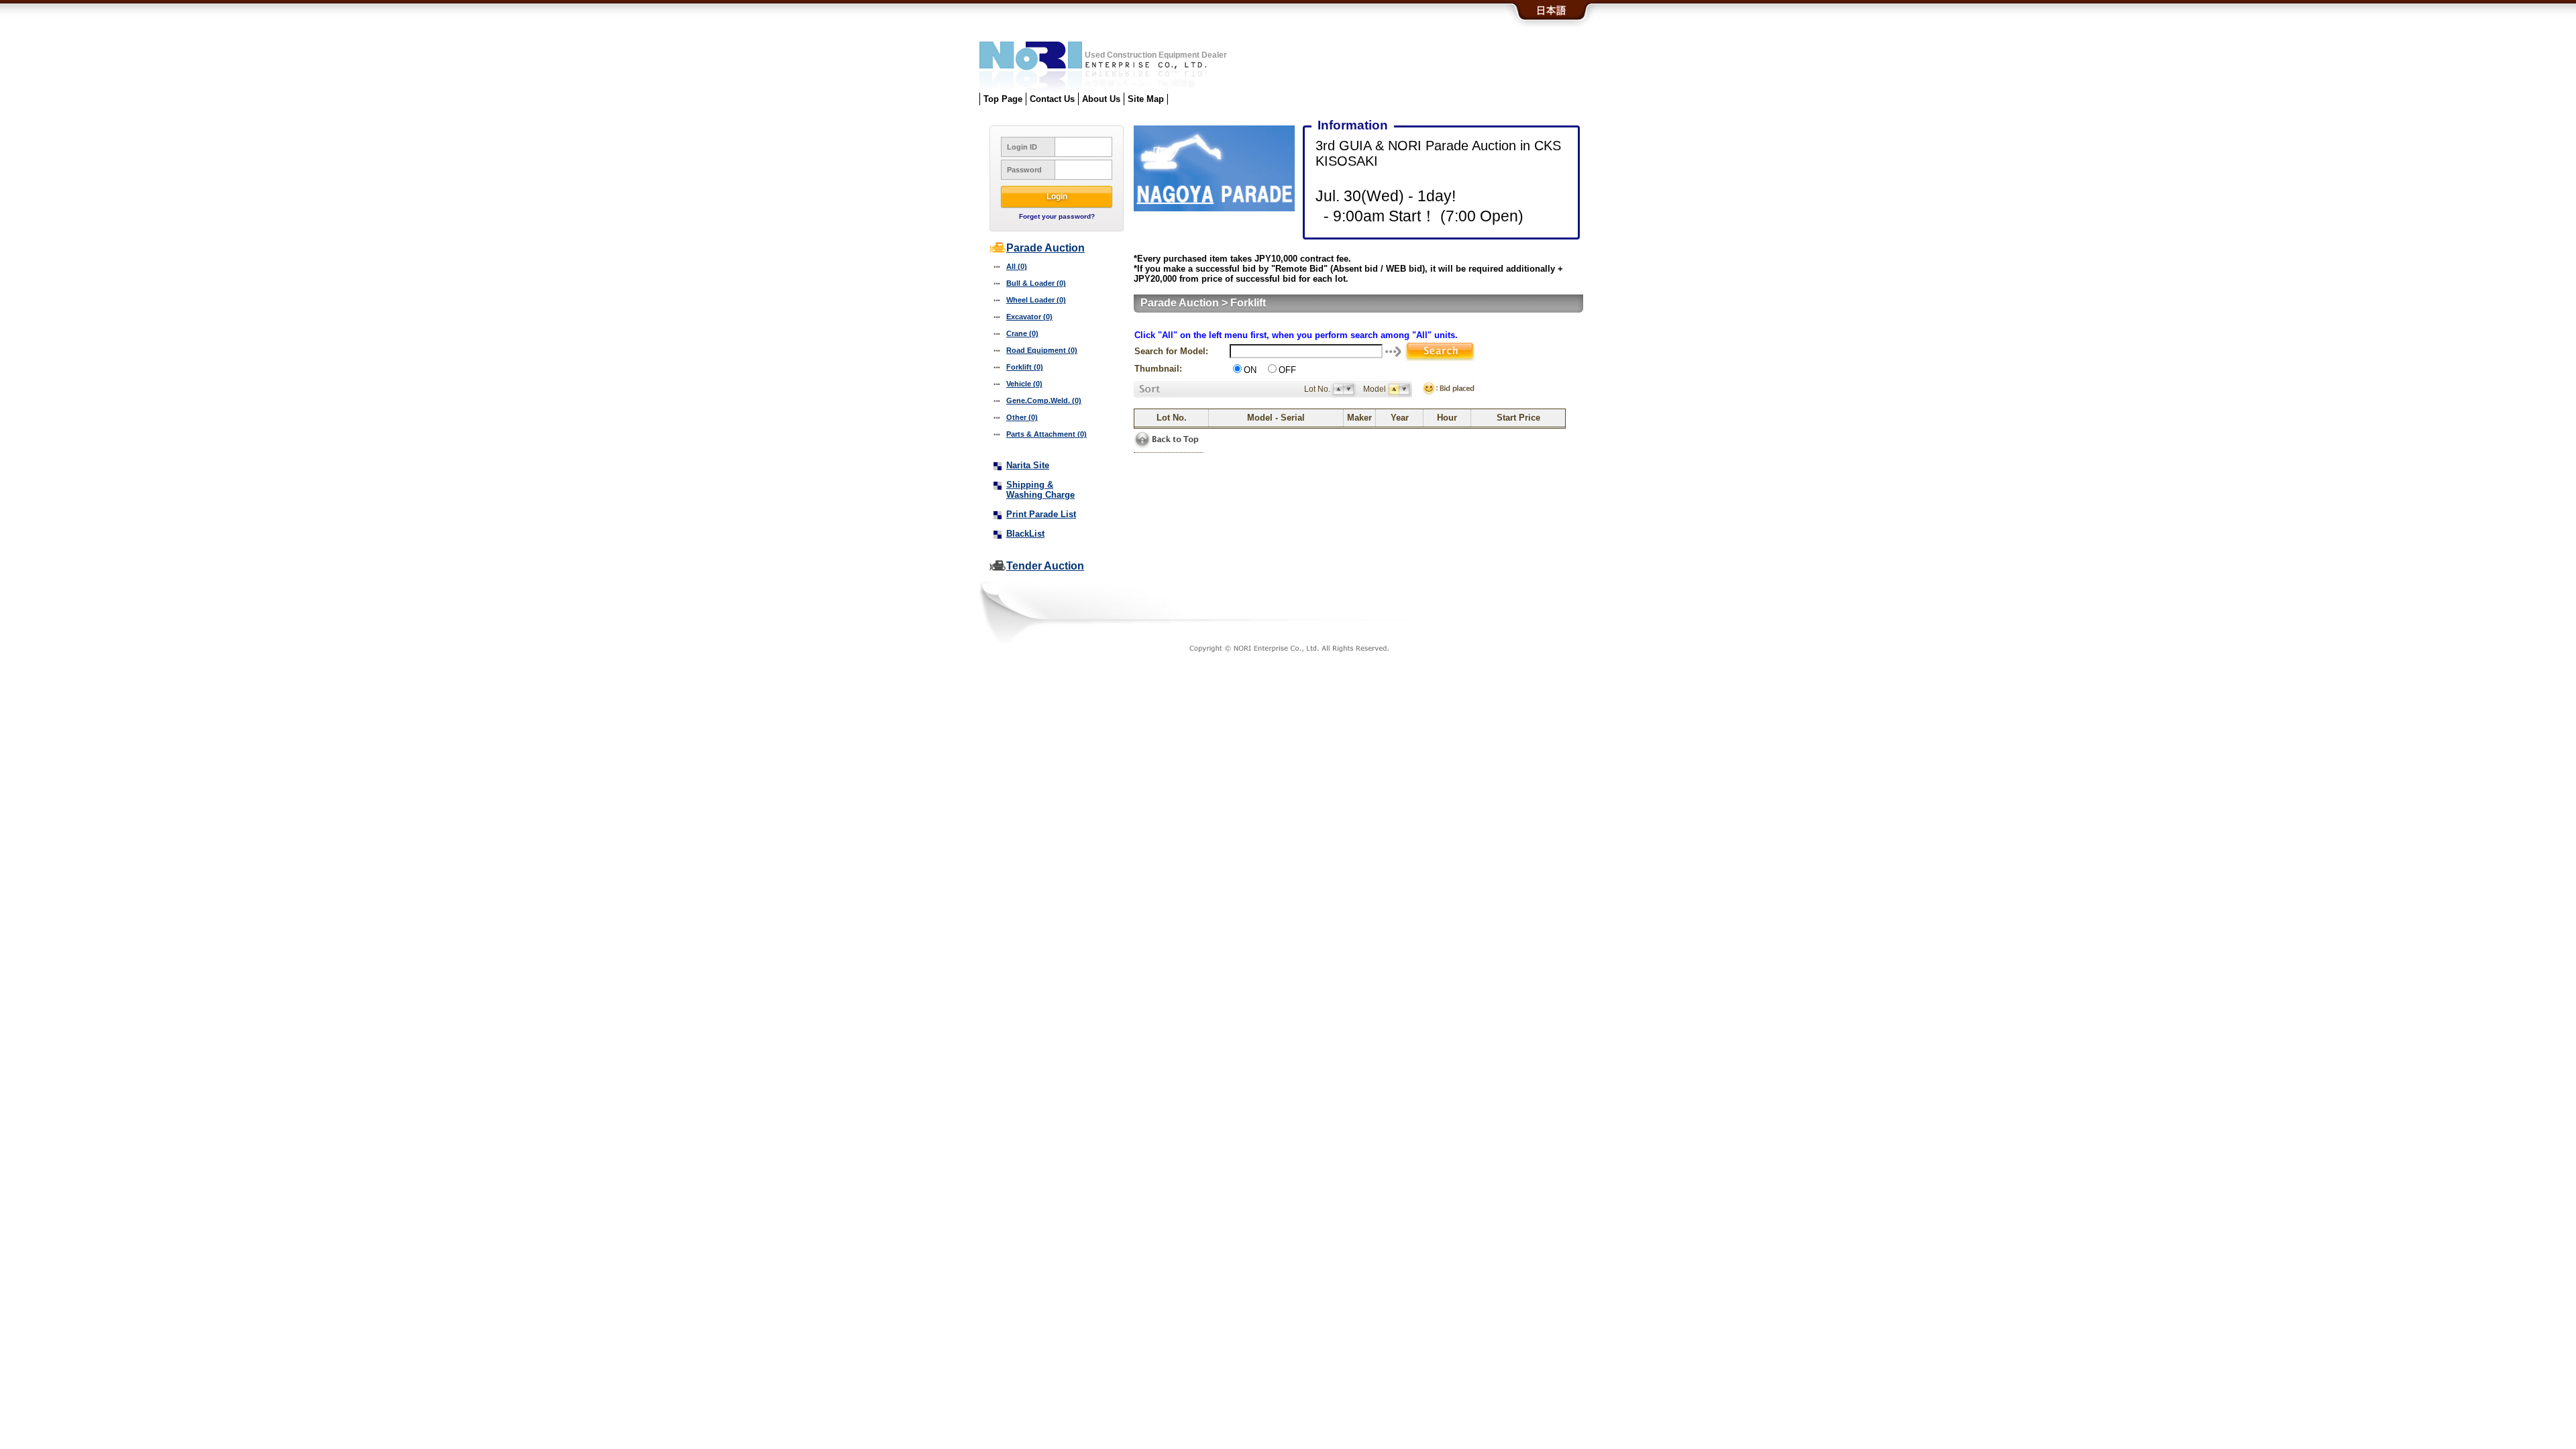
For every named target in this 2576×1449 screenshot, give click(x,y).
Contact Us (1052, 99)
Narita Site (1028, 465)
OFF (1287, 370)
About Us (1101, 99)
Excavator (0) (1029, 317)
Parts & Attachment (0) (1046, 434)
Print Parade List (1041, 514)
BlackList (1025, 534)
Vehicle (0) (1024, 384)
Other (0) (1022, 417)
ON (1250, 370)
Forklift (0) (1025, 367)
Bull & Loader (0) (1036, 283)
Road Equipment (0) (1042, 350)
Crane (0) (1022, 333)
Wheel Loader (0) (1036, 300)
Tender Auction (1045, 566)
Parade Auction (1045, 248)
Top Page (1003, 99)
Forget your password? (1057, 216)
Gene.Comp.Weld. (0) (1044, 400)
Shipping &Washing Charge (1040, 490)
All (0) (1017, 266)
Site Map (1146, 99)
